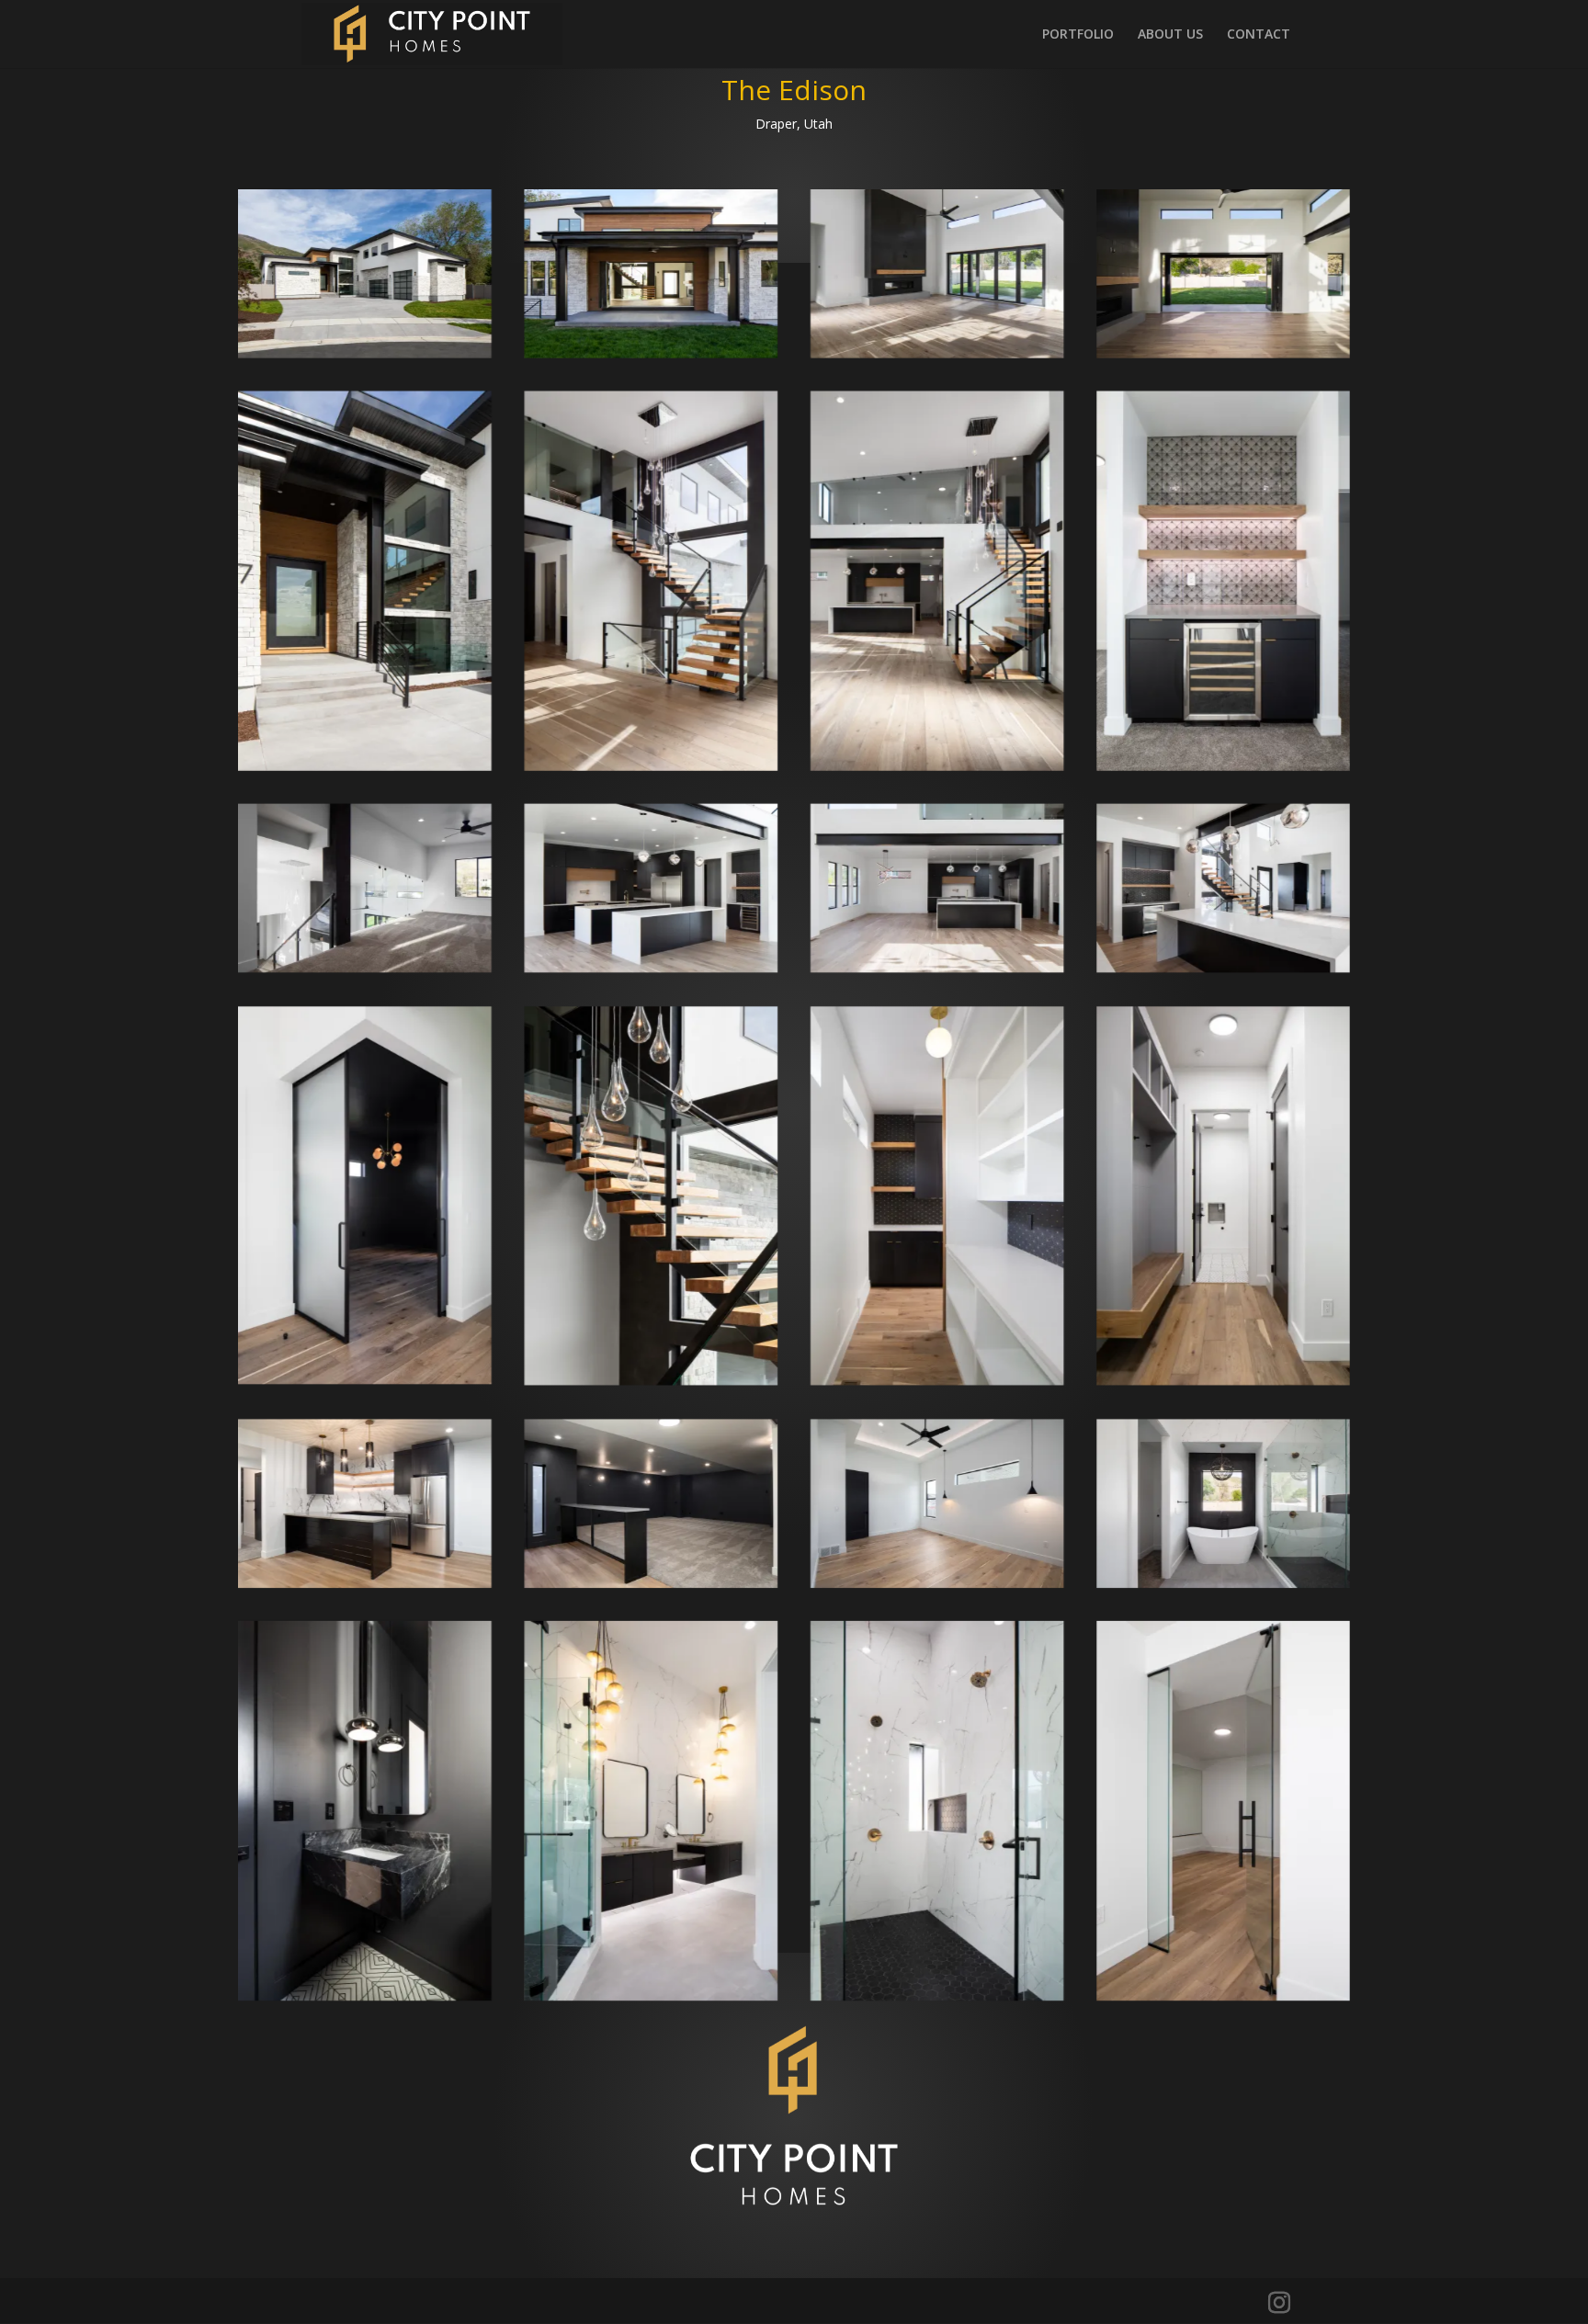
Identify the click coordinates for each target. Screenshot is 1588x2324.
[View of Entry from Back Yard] (651, 352)
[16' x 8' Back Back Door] (1224, 352)
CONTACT (1259, 35)
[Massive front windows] (651, 765)
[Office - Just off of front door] (364, 1379)
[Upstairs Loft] (364, 967)
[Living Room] (937, 352)
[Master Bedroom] (937, 1582)
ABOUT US (1170, 35)
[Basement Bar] (364, 1582)
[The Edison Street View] (364, 352)
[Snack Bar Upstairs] (1224, 765)
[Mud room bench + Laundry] (1224, 1380)
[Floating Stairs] (651, 1380)
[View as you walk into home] (937, 765)
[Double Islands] (651, 967)
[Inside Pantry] (937, 1380)
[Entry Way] (364, 765)
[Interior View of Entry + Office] (1224, 967)
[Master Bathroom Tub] (1224, 1582)
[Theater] (651, 1582)
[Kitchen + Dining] (937, 967)
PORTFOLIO (1078, 35)
